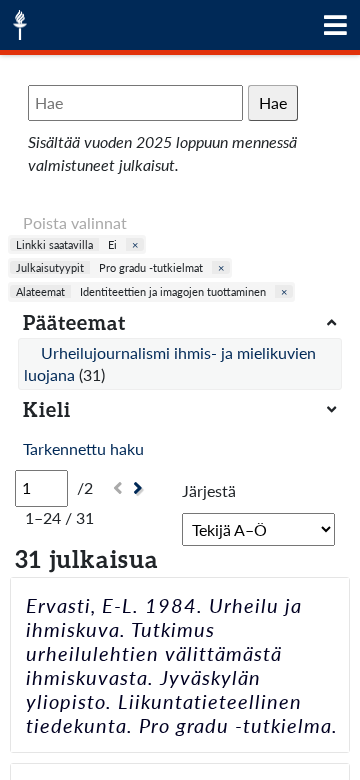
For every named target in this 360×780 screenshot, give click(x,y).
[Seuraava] (140, 488)
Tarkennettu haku (83, 448)
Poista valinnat (75, 222)
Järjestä (209, 490)
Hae (273, 102)
